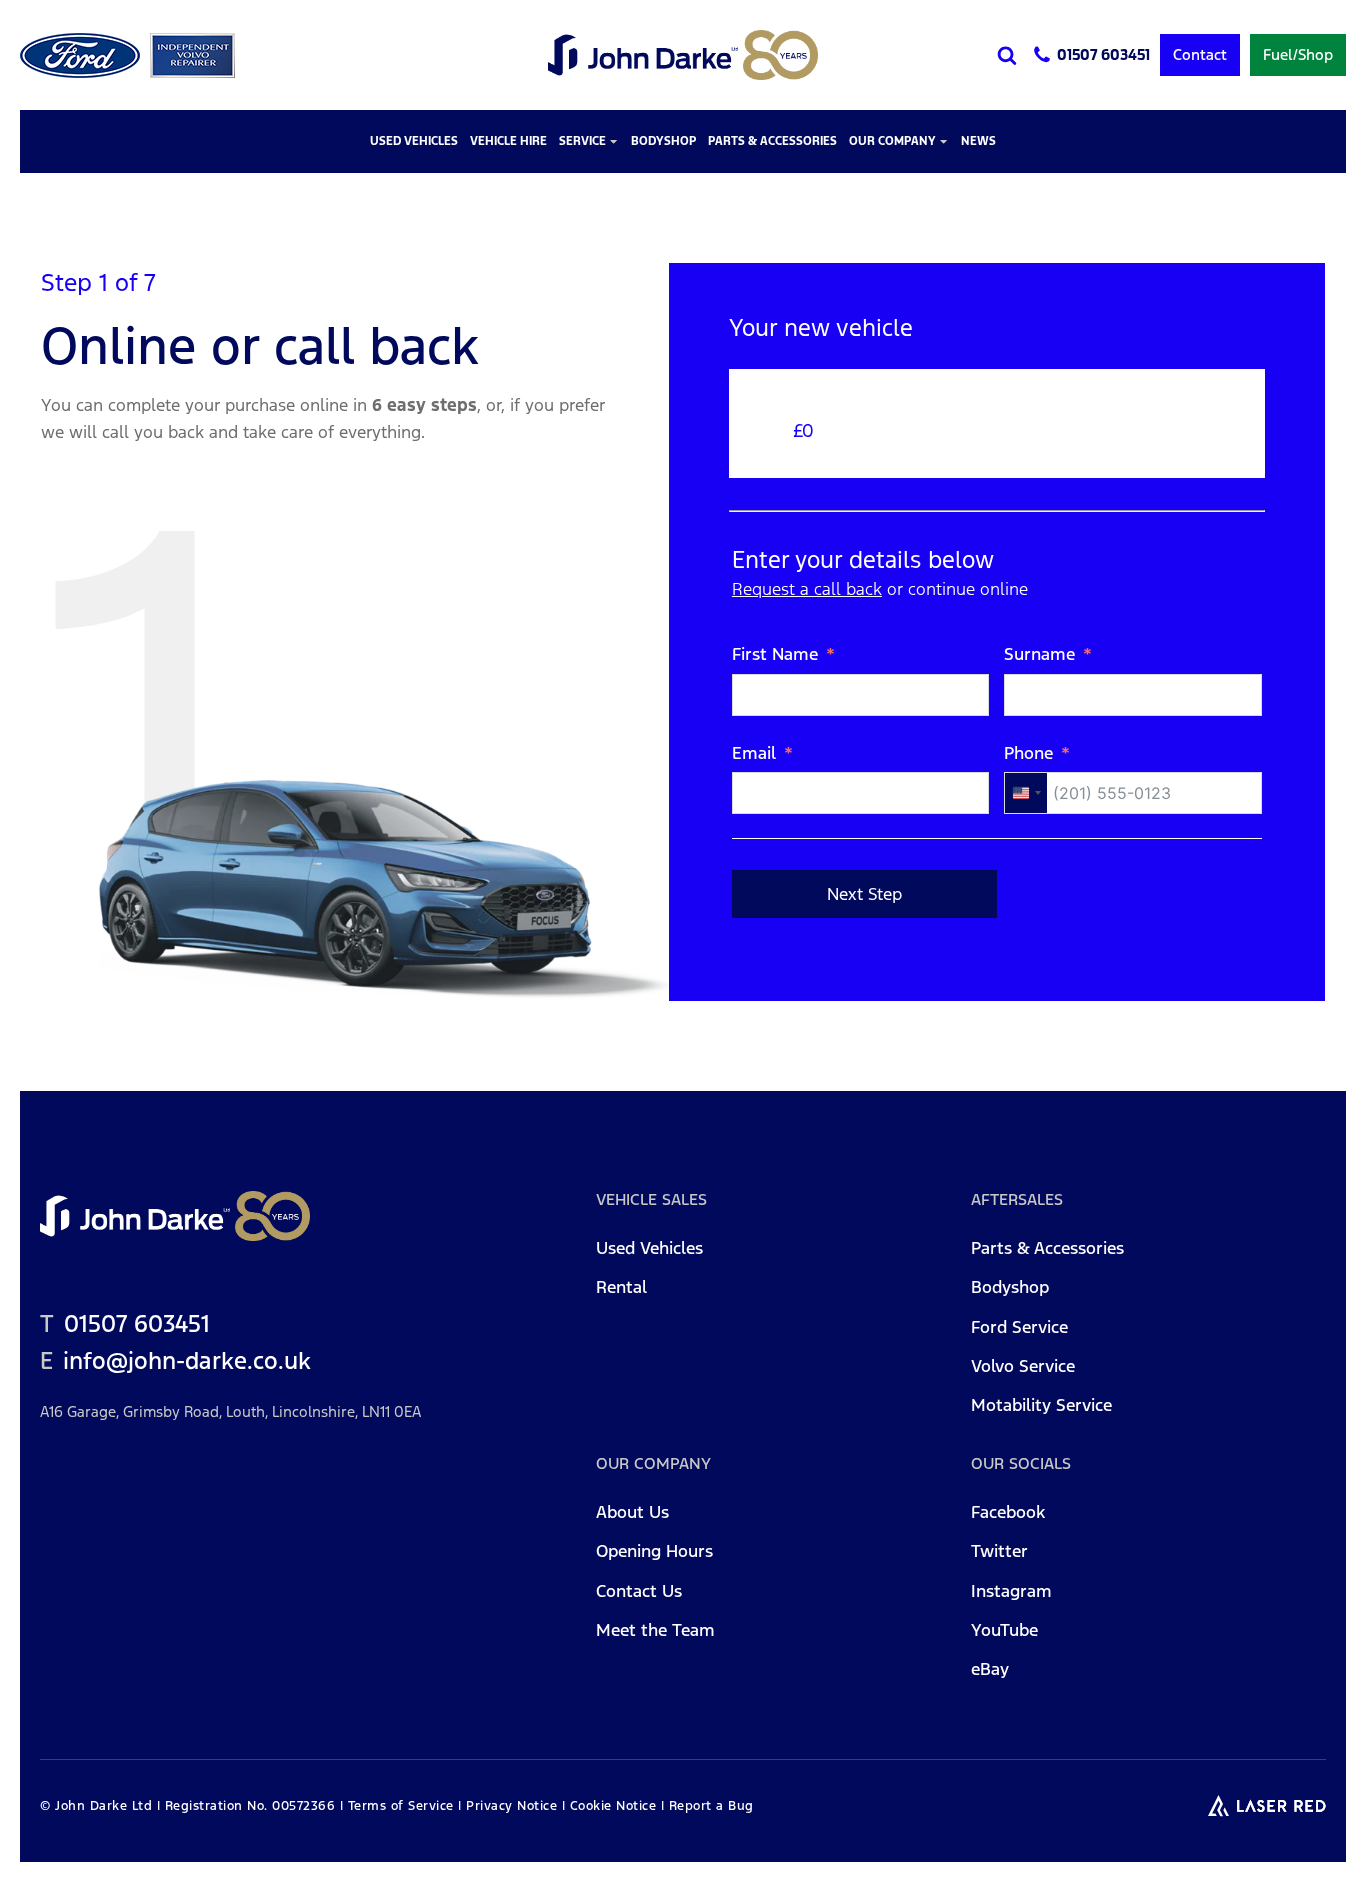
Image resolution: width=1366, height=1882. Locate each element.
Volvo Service (1023, 1367)
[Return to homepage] (683, 55)
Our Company (892, 141)
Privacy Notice (511, 1806)
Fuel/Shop (1298, 54)
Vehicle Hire (508, 141)
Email (754, 753)
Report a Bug (711, 1806)
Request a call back (807, 589)
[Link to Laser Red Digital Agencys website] (1267, 1806)
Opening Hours (654, 1552)
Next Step (864, 894)
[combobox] (1026, 793)
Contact (1200, 54)
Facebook (1008, 1513)
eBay (990, 1670)
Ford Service (1019, 1328)
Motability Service (1041, 1406)
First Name (775, 654)
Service (582, 141)
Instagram (1011, 1592)
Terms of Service (401, 1806)
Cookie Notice (613, 1806)
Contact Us (639, 1592)
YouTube (1004, 1631)
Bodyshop (663, 141)
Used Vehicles (414, 141)
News (978, 141)
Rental (621, 1288)
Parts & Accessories (772, 141)
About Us (632, 1513)
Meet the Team (655, 1631)
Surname (1039, 654)
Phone (1028, 753)
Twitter (999, 1552)
